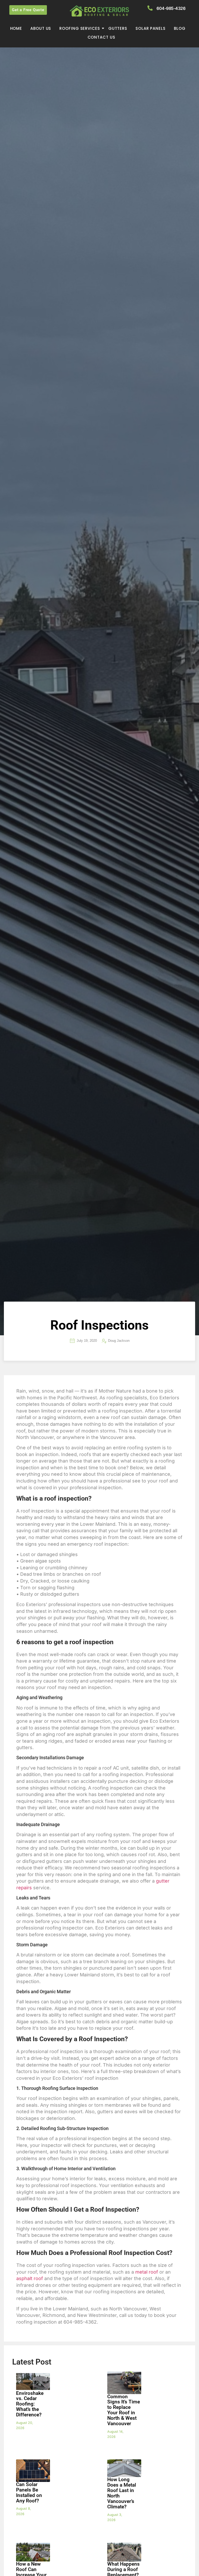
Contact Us (101, 37)
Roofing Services (80, 28)
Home (16, 28)
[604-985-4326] (150, 8)
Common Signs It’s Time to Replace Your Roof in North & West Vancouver (124, 2410)
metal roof (147, 2272)
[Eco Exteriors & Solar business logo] (99, 11)
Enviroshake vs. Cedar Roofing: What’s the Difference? (30, 2404)
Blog (180, 28)
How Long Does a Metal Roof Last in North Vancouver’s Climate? (122, 2493)
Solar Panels (151, 28)
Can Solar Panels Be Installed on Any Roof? (29, 2493)
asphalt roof (30, 2278)
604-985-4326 (171, 8)
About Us (41, 28)
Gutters (118, 28)
